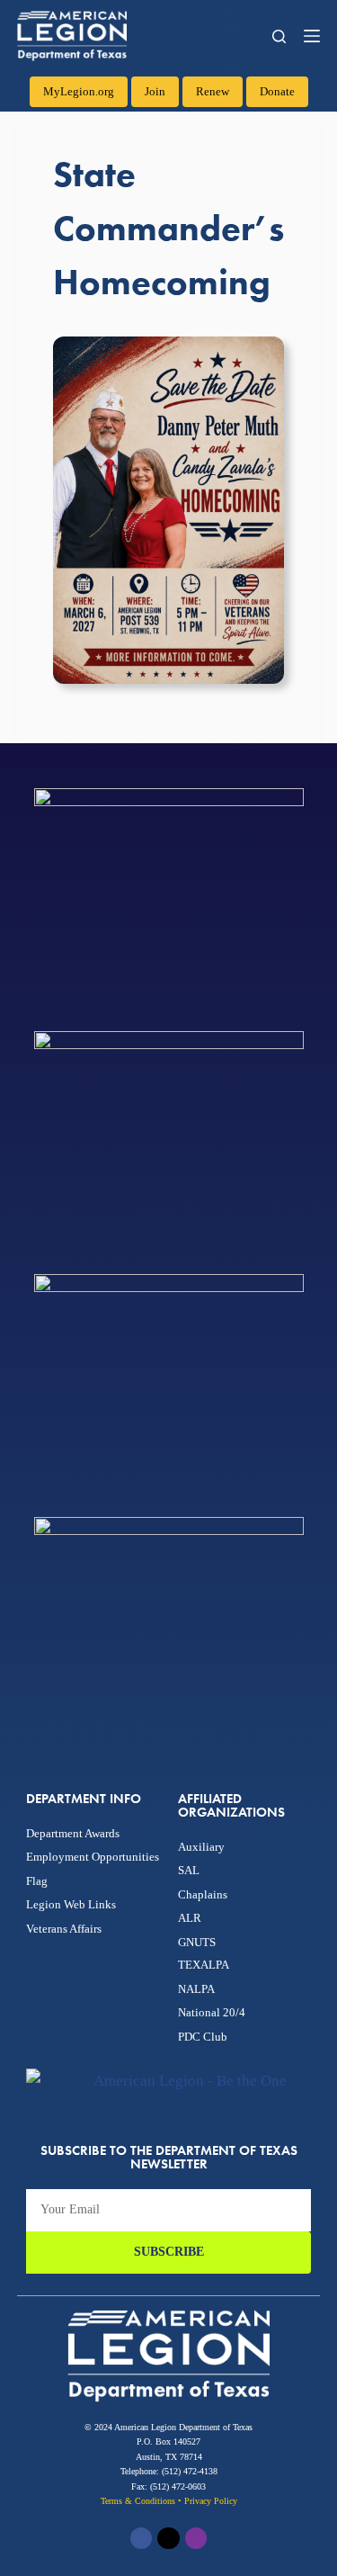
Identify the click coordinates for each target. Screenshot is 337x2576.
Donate (277, 91)
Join (155, 91)
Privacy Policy (211, 2501)
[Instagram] (196, 2538)
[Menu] (312, 36)
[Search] (279, 36)
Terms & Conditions (138, 2501)
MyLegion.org (79, 91)
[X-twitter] (168, 2538)
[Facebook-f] (141, 2538)
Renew (213, 91)
